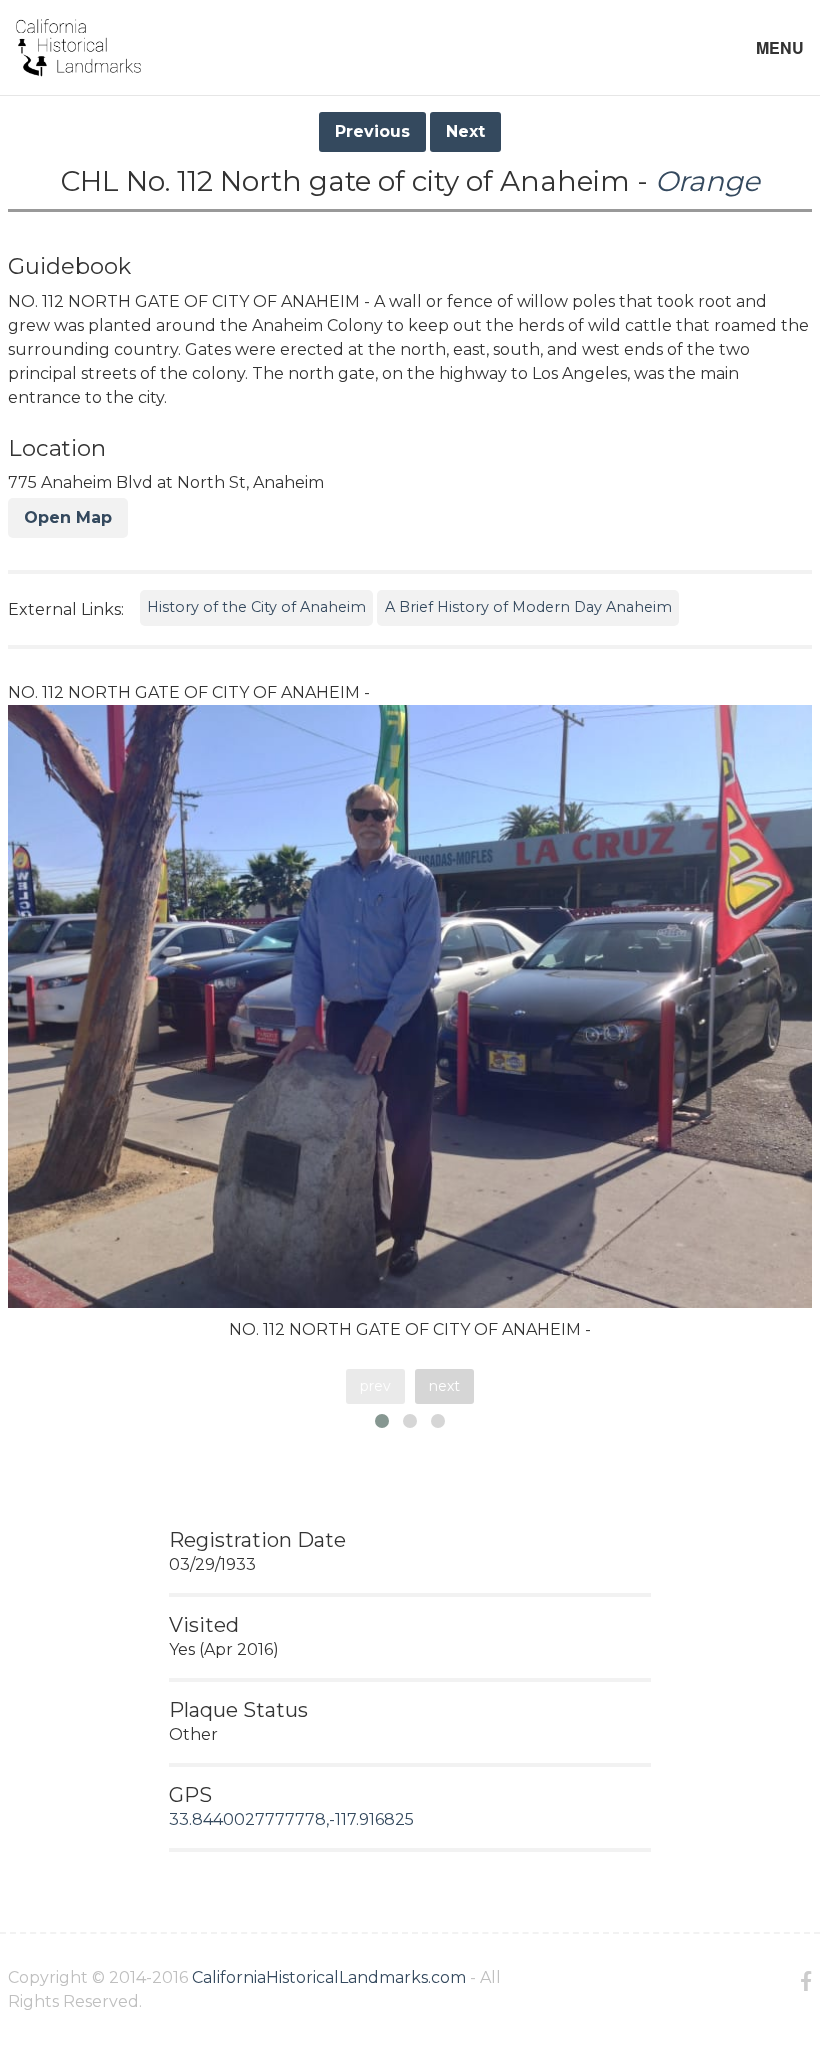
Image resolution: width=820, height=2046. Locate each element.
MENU (780, 47)
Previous (372, 131)
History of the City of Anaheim (256, 607)
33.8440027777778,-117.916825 (291, 1819)
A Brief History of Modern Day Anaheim (528, 607)
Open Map (68, 517)
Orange (707, 181)
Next (465, 131)
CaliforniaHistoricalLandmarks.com (329, 1977)
